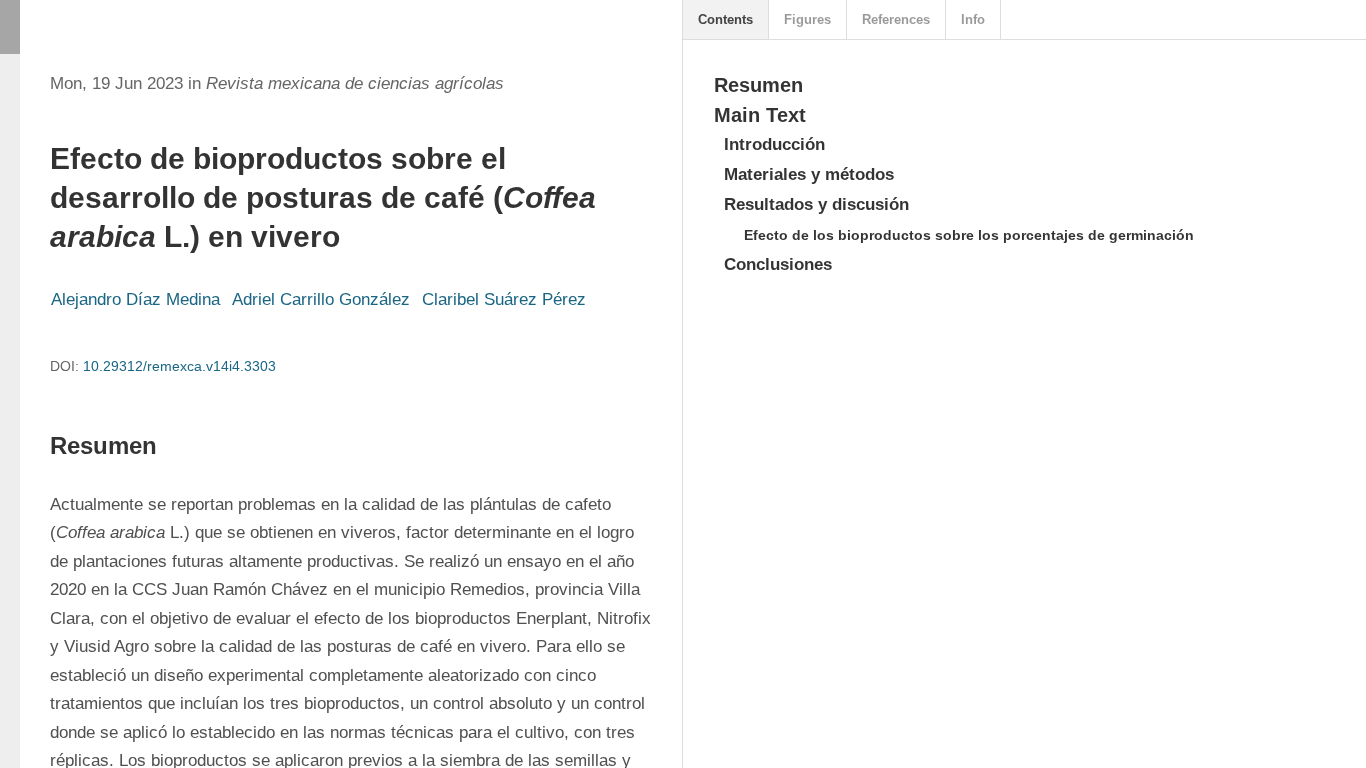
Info (973, 19)
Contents (725, 19)
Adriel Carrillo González (321, 299)
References (896, 19)
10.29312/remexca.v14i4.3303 (179, 366)
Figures (807, 19)
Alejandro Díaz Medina (135, 299)
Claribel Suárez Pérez (504, 299)
